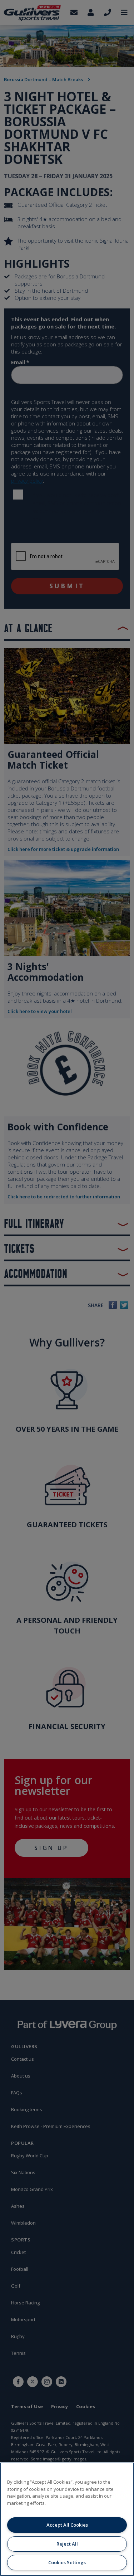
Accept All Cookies (67, 2525)
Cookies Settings (67, 2562)
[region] (67, 2519)
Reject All (67, 2544)
